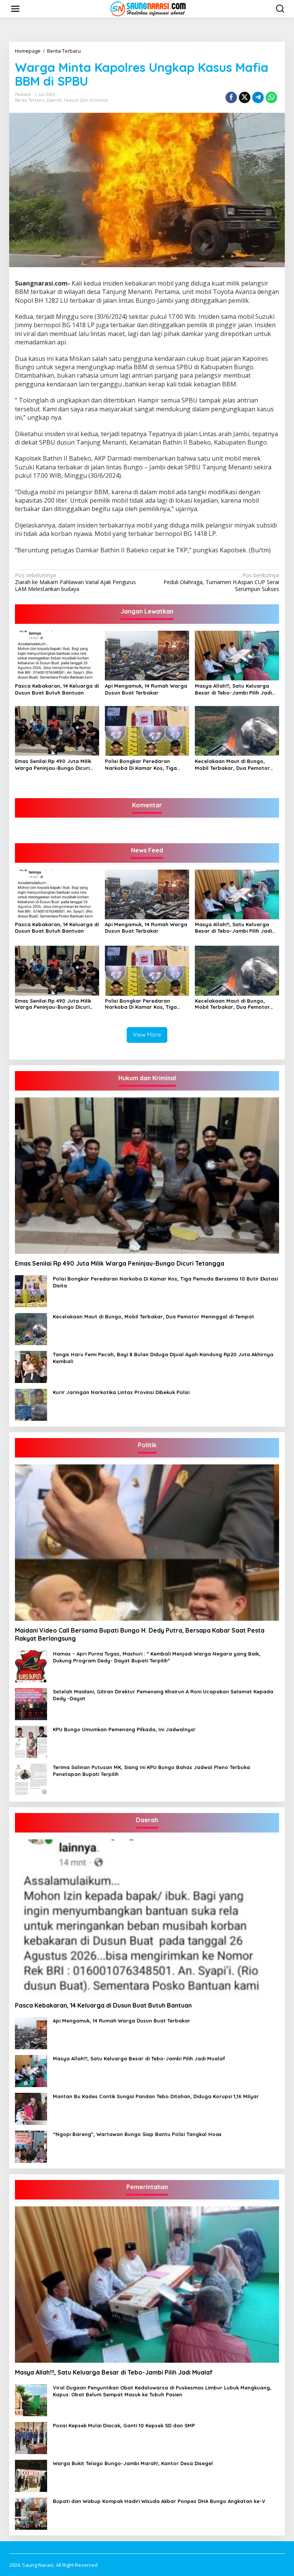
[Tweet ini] (245, 97)
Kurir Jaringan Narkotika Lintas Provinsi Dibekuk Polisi (121, 1392)
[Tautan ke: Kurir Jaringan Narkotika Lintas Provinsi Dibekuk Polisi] (31, 1404)
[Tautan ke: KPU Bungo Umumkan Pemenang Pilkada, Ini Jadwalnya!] (31, 1741)
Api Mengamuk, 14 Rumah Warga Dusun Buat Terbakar (146, 689)
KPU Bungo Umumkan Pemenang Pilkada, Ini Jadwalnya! (124, 1729)
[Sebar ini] (231, 97)
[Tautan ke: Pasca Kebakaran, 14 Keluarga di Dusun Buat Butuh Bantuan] (147, 1918)
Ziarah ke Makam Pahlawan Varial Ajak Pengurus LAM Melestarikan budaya (75, 582)
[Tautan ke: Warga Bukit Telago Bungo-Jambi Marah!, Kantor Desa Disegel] (31, 2475)
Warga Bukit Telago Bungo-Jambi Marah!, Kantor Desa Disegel (133, 2463)
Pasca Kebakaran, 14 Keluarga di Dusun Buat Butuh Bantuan (57, 689)
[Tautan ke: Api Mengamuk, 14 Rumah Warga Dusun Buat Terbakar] (31, 2033)
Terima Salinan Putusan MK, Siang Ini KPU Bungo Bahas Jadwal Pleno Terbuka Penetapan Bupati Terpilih (151, 1771)
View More (147, 1035)
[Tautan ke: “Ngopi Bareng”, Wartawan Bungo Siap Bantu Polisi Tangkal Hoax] (31, 2146)
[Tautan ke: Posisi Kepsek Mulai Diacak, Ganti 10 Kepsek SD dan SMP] (31, 2437)
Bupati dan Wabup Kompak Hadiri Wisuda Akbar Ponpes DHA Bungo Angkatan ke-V (159, 2501)
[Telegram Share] (258, 97)
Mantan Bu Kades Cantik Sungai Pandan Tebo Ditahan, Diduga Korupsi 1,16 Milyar (156, 2096)
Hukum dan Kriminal (86, 100)
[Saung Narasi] (149, 8)
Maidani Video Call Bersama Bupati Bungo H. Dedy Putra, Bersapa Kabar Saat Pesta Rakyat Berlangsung (140, 1634)
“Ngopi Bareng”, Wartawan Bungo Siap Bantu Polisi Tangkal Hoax (137, 2134)
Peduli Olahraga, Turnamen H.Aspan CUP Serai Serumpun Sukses (221, 582)
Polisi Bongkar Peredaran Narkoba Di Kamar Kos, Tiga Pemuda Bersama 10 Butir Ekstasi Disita (141, 765)
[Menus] (15, 9)
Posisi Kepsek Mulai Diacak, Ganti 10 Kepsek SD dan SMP (124, 2425)
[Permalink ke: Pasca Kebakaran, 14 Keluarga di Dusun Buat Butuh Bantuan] (57, 655)
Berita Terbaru (30, 100)
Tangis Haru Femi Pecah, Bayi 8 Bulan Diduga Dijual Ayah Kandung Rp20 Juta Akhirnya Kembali (163, 1358)
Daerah (54, 100)
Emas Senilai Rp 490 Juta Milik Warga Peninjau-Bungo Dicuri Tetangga (53, 765)
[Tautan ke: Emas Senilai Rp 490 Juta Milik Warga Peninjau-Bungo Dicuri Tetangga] (147, 1176)
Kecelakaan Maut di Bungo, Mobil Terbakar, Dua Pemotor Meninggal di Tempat (232, 765)
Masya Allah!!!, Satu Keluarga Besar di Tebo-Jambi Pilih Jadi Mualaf (233, 689)
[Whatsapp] (271, 97)
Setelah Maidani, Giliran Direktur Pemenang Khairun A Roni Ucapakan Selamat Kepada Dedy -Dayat (163, 1695)
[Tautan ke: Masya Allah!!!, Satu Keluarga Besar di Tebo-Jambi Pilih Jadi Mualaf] (31, 2070)
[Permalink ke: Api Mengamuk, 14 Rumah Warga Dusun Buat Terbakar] (147, 655)
